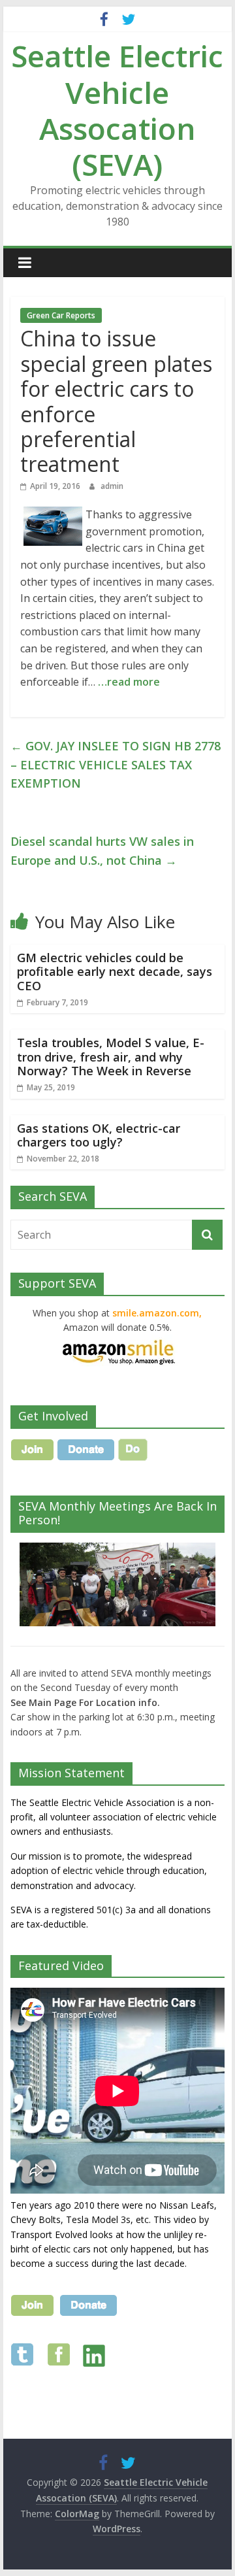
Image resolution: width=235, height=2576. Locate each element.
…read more (129, 682)
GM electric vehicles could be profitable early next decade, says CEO (115, 972)
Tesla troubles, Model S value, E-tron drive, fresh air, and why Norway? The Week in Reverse (111, 1057)
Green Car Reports (61, 315)
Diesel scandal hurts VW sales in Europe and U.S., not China (102, 851)
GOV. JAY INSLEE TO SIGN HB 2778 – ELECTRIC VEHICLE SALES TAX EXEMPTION (116, 765)
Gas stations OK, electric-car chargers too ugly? (99, 1135)
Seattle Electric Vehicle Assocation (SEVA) (117, 110)
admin (112, 486)
